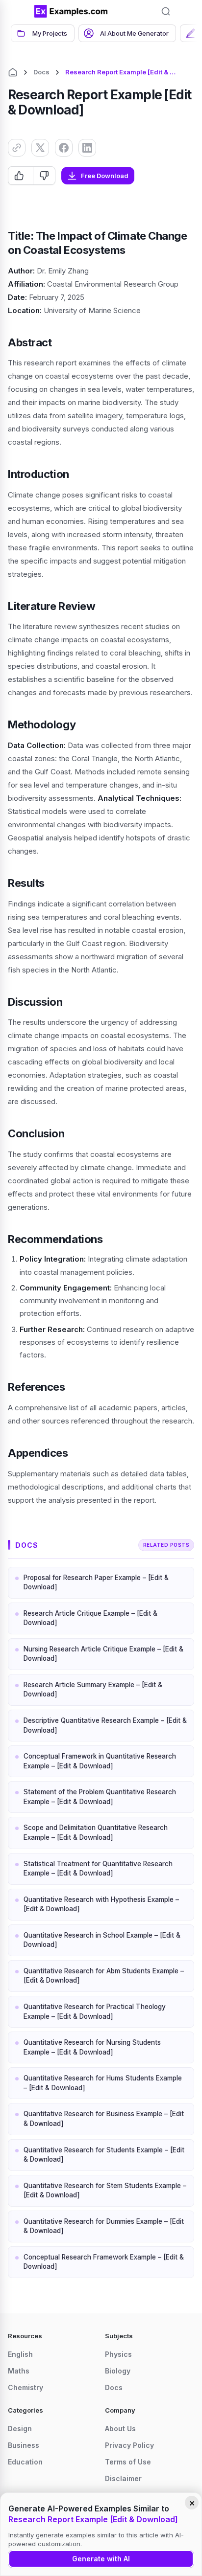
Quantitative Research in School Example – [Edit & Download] (102, 1940)
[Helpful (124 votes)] (21, 176)
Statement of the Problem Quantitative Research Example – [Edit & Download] (100, 1797)
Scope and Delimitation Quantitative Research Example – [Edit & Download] (96, 1832)
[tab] (43, 33)
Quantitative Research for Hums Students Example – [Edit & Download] (103, 2083)
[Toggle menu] (20, 11)
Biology (118, 2371)
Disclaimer (123, 2478)
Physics (118, 2354)
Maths (19, 2371)
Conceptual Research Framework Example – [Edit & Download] (104, 2262)
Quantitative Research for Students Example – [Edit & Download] (104, 2155)
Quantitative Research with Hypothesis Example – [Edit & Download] (101, 1904)
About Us (120, 2429)
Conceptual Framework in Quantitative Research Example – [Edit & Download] (100, 1761)
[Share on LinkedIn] (87, 148)
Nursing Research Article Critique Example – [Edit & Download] (103, 1654)
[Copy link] (17, 148)
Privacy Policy (129, 2445)
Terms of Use (128, 2462)
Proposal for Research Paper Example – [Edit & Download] (96, 1582)
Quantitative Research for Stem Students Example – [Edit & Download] (105, 2191)
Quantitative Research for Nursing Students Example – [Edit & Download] (92, 2047)
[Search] (166, 11)
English (20, 2354)
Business (24, 2445)
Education (25, 2462)
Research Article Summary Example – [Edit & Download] (93, 1690)
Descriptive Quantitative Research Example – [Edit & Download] (105, 1725)
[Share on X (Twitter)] (40, 148)
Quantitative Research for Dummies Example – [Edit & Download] (104, 2226)
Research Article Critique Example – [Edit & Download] (90, 1618)
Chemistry (25, 2387)
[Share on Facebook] (64, 148)
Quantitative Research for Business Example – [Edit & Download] (104, 2119)
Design (20, 2429)
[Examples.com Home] (71, 11)
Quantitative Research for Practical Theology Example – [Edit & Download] (95, 2011)
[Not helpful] (44, 176)
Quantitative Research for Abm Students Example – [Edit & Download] (104, 1976)
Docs (41, 72)
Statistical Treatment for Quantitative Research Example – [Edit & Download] (98, 1869)
